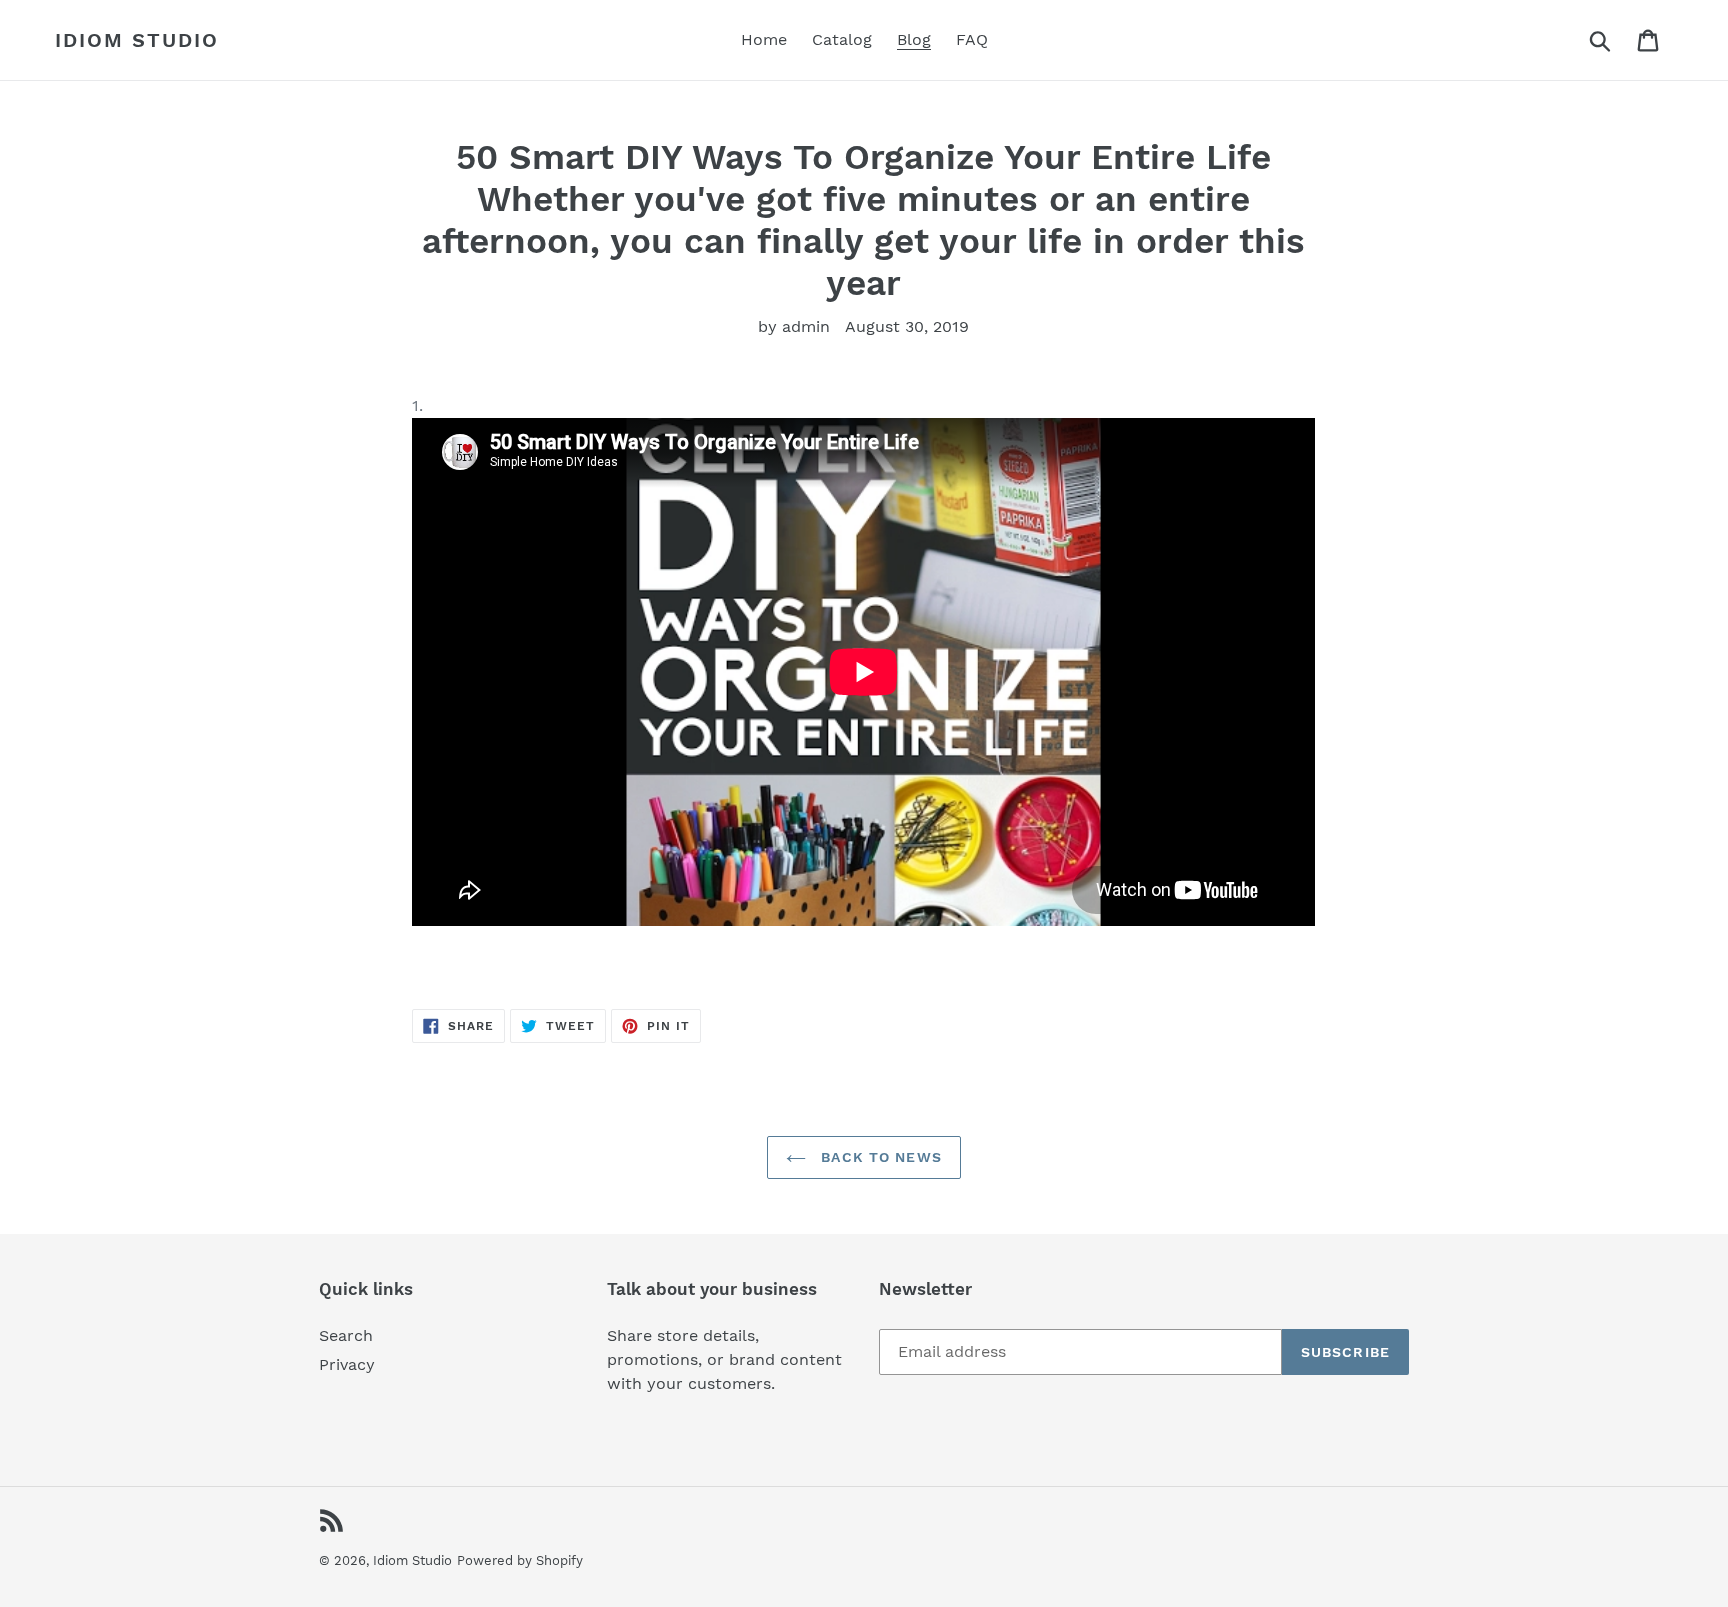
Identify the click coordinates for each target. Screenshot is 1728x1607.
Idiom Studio (137, 40)
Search (346, 1335)
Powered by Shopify (520, 1560)
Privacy (347, 1364)
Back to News (879, 1157)
